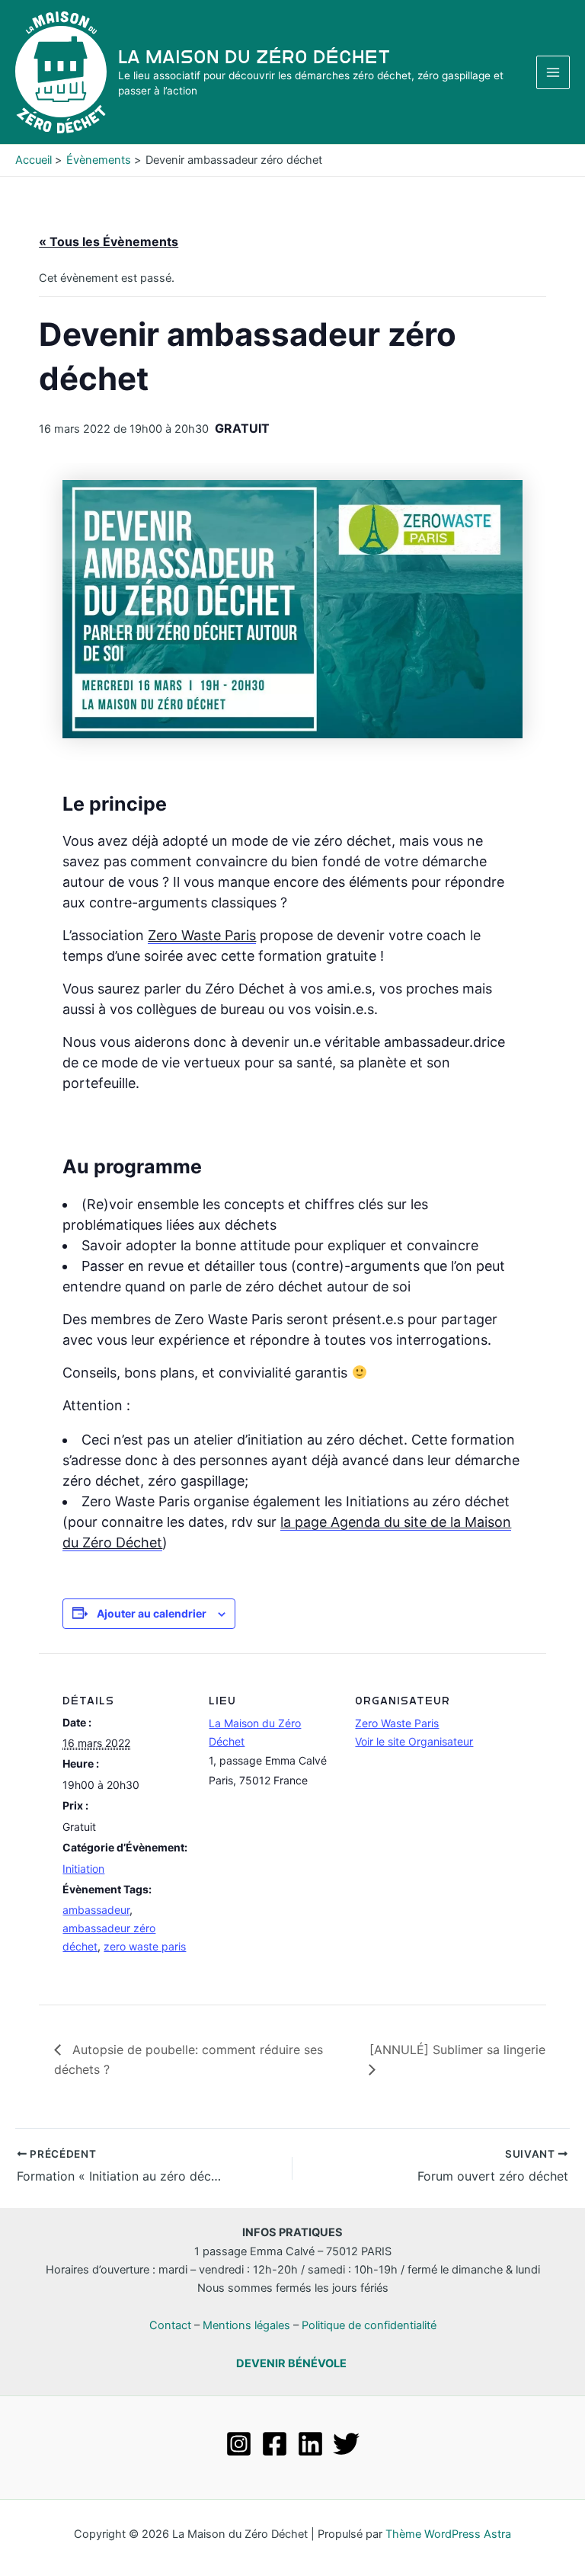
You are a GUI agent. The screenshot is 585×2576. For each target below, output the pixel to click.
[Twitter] (346, 2444)
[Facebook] (275, 2444)
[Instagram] (239, 2444)
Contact (170, 2325)
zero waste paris (145, 1946)
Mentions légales (246, 2325)
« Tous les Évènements (109, 242)
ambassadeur (96, 1910)
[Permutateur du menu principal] (553, 72)
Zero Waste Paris (202, 935)
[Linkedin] (310, 2444)
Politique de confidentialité (369, 2325)
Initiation (83, 1869)
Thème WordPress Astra (448, 2534)
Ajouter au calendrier (152, 1613)
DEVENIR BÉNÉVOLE (291, 2363)
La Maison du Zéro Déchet (254, 57)
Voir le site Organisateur (414, 1741)
